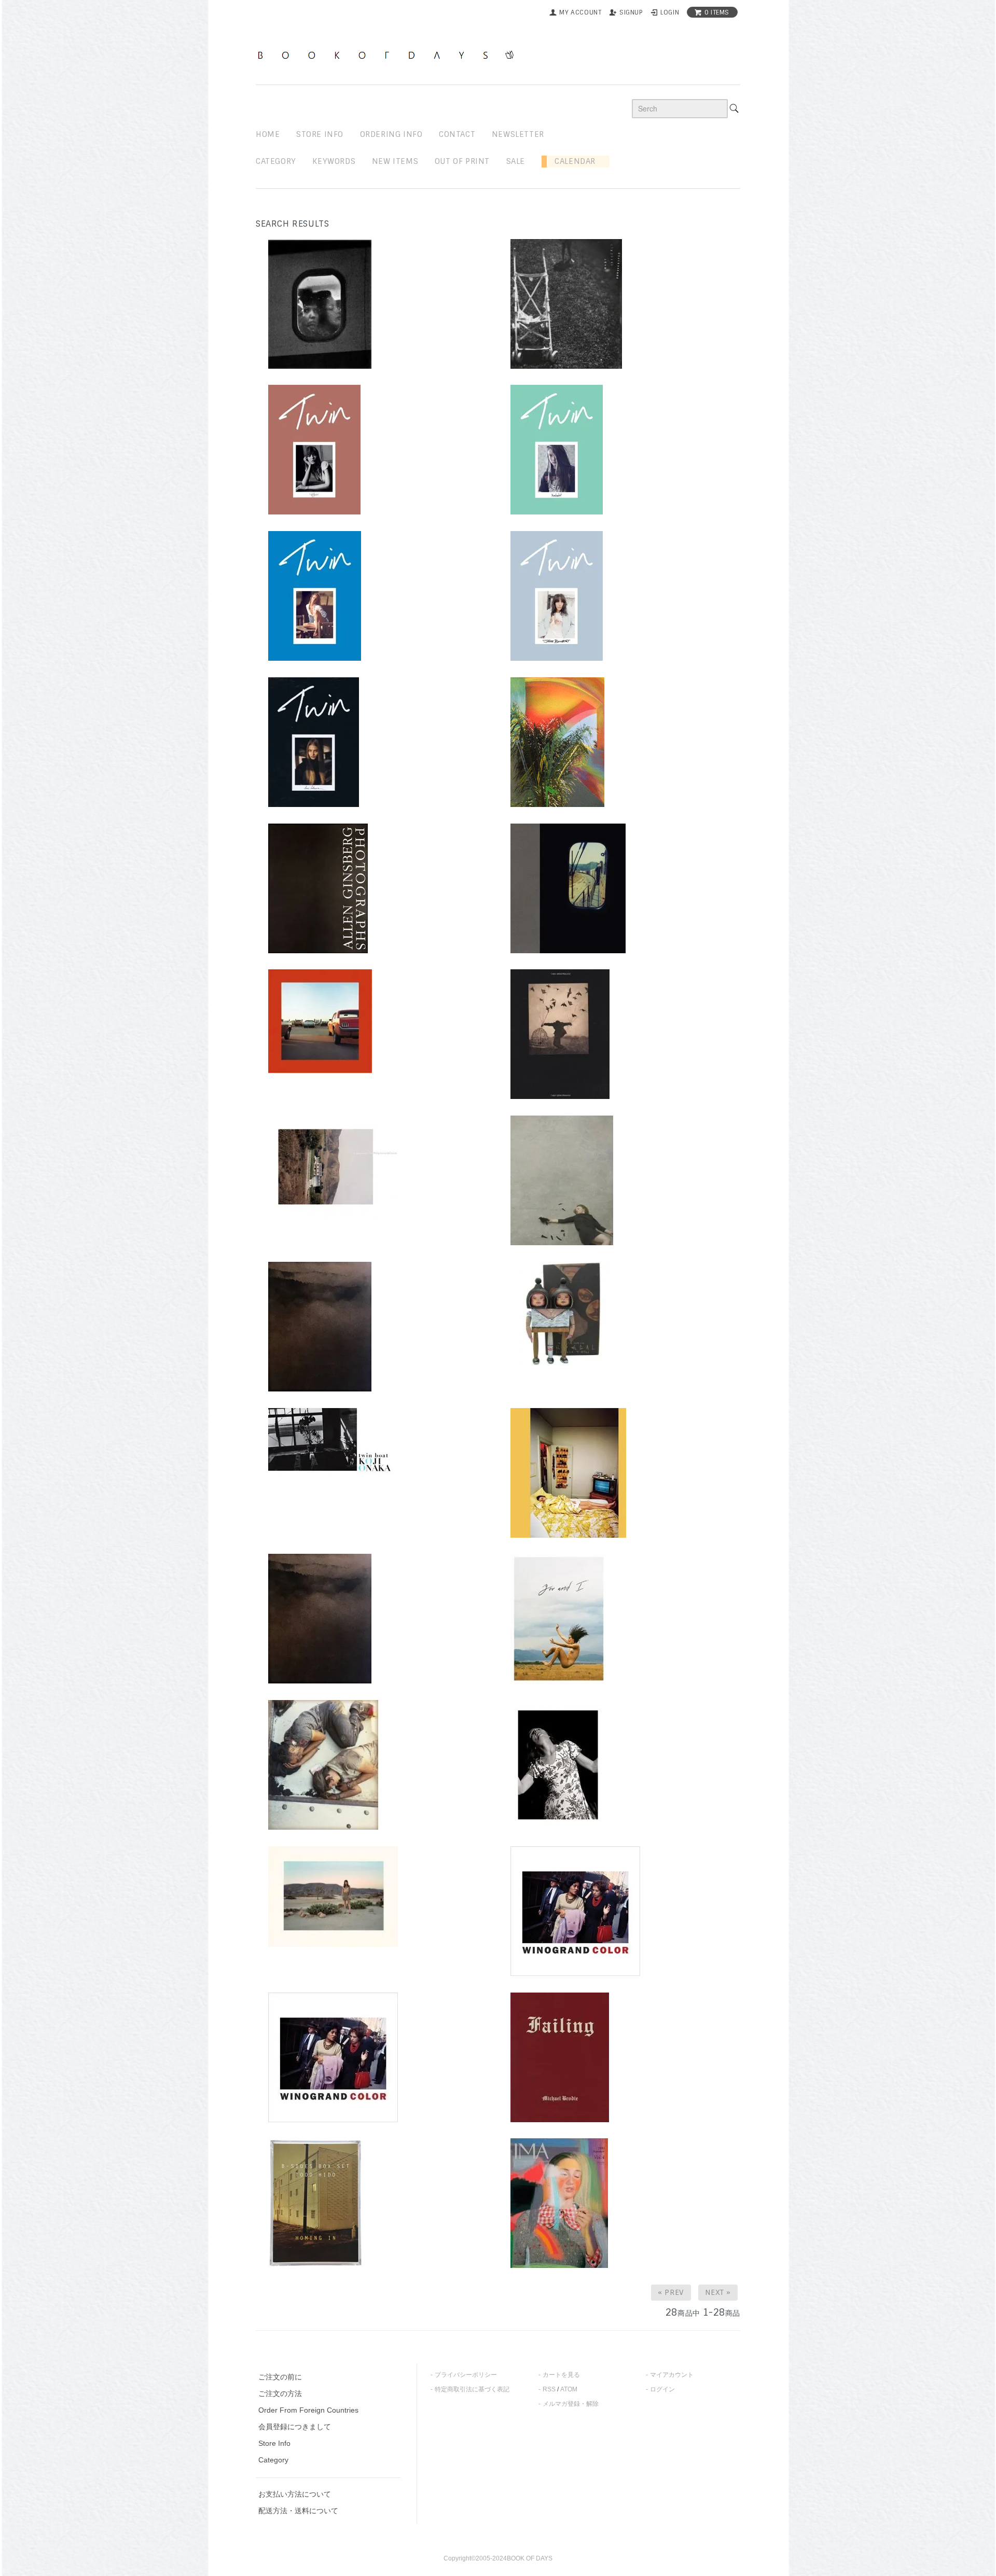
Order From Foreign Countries (308, 2410)
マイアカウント (672, 2375)
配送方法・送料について (298, 2511)
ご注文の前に (280, 2377)
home (268, 134)
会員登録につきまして (295, 2427)
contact (457, 134)
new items (395, 161)
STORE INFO (320, 134)
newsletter (518, 134)
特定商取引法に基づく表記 (472, 2389)
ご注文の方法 (280, 2393)
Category (276, 161)
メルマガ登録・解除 (571, 2404)
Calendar (571, 161)
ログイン (662, 2389)
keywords (334, 161)
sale (516, 161)
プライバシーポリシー (466, 2375)
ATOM (569, 2389)
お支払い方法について (295, 2494)
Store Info (274, 2443)
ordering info (391, 134)
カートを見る (561, 2375)
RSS (549, 2389)
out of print (462, 161)
